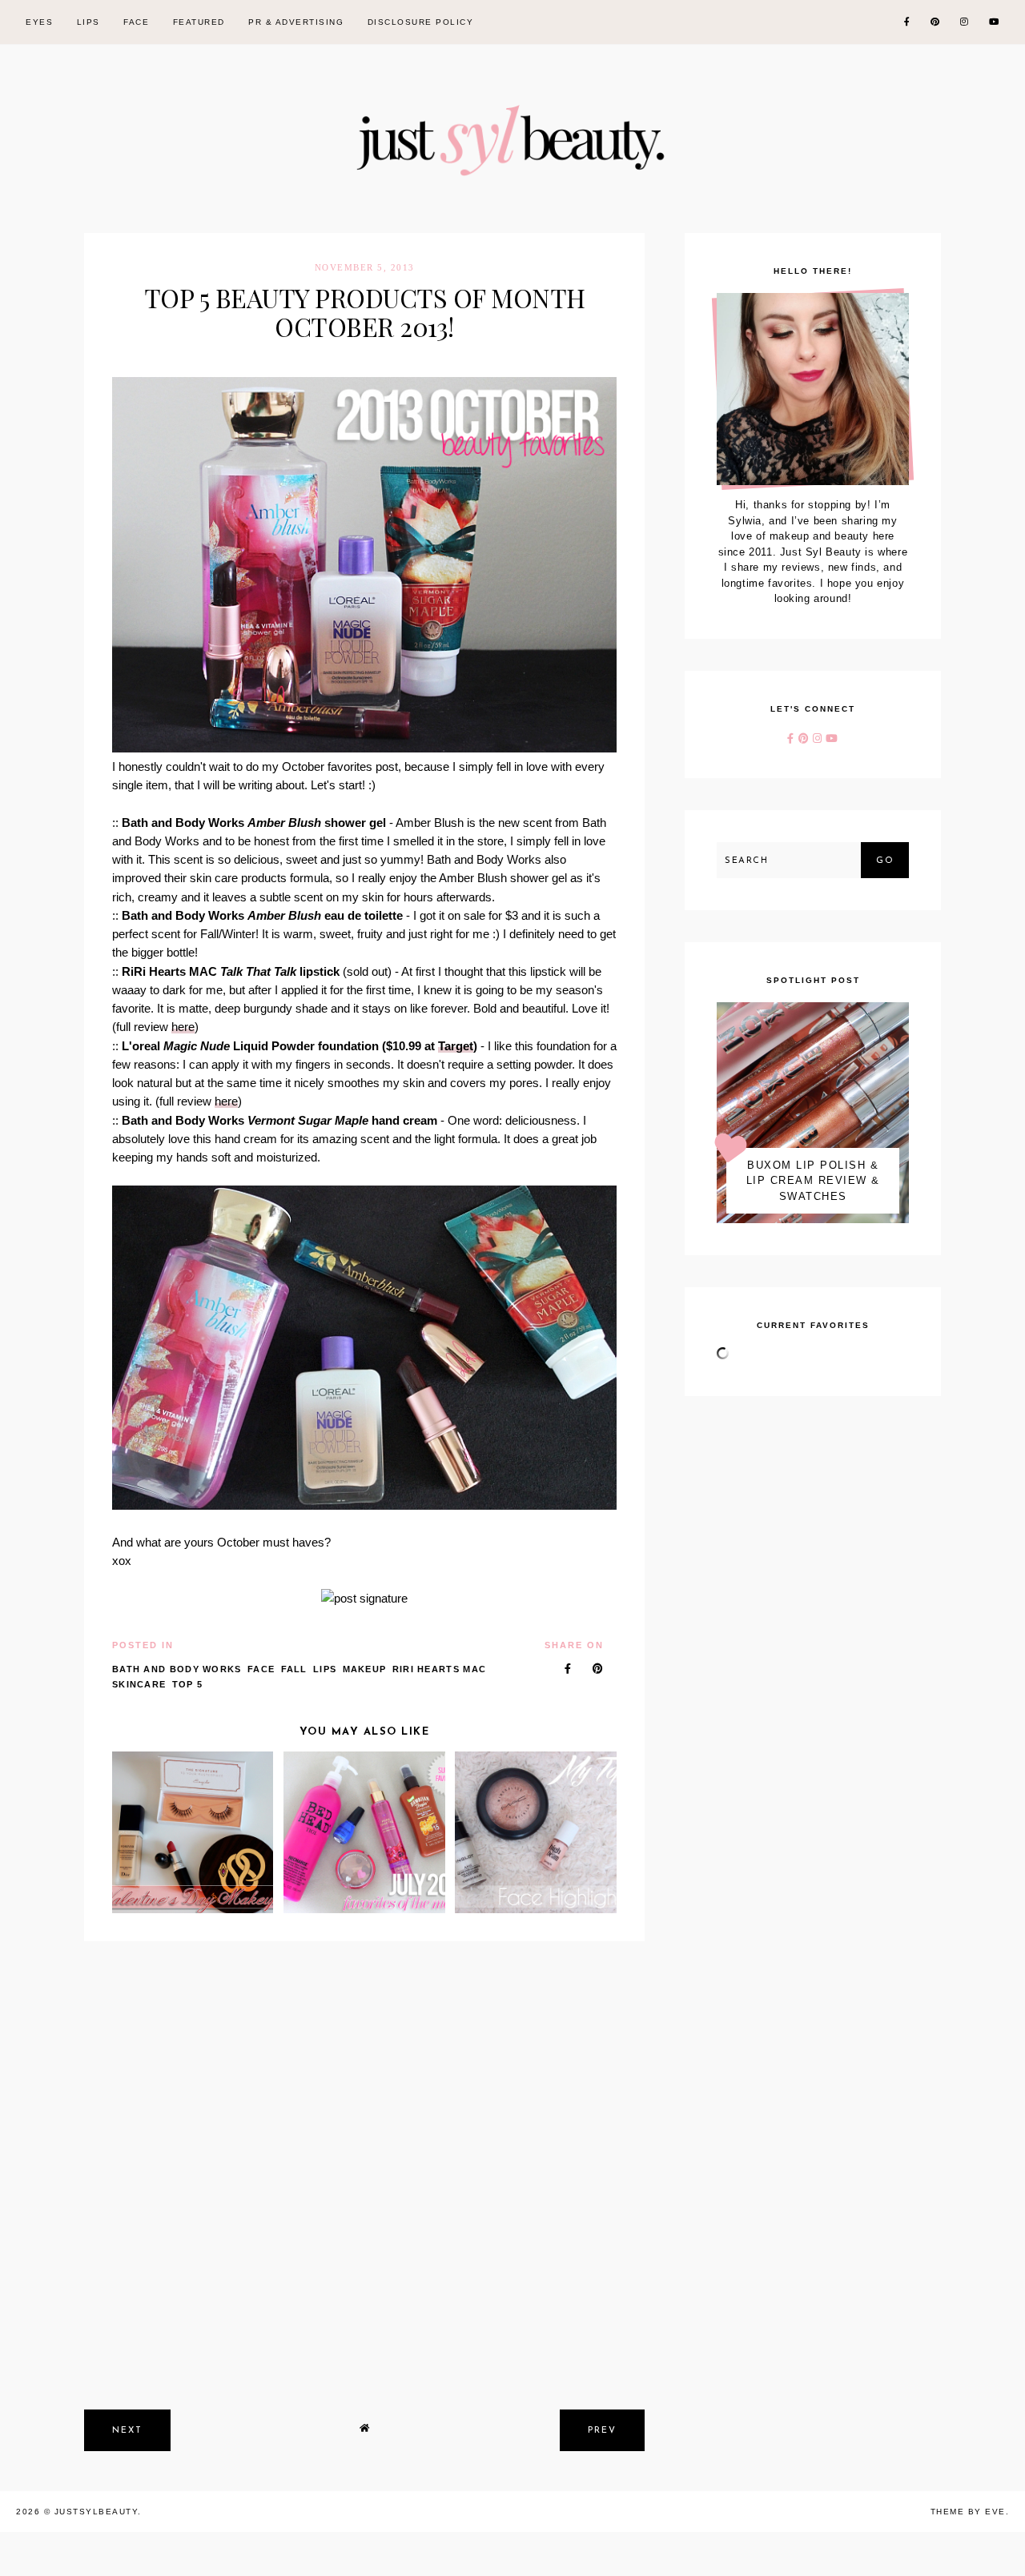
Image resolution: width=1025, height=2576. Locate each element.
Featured (199, 22)
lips (325, 1669)
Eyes (39, 22)
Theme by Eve (968, 2512)
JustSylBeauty (96, 2512)
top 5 (188, 1684)
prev (602, 2431)
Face (136, 22)
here (183, 1027)
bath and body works (177, 1669)
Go (885, 861)
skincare (139, 1684)
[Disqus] (364, 2165)
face (261, 1669)
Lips (88, 22)
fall (294, 1669)
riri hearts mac (440, 1669)
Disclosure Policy (421, 22)
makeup (365, 1669)
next (127, 2431)
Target (456, 1046)
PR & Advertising (296, 22)
